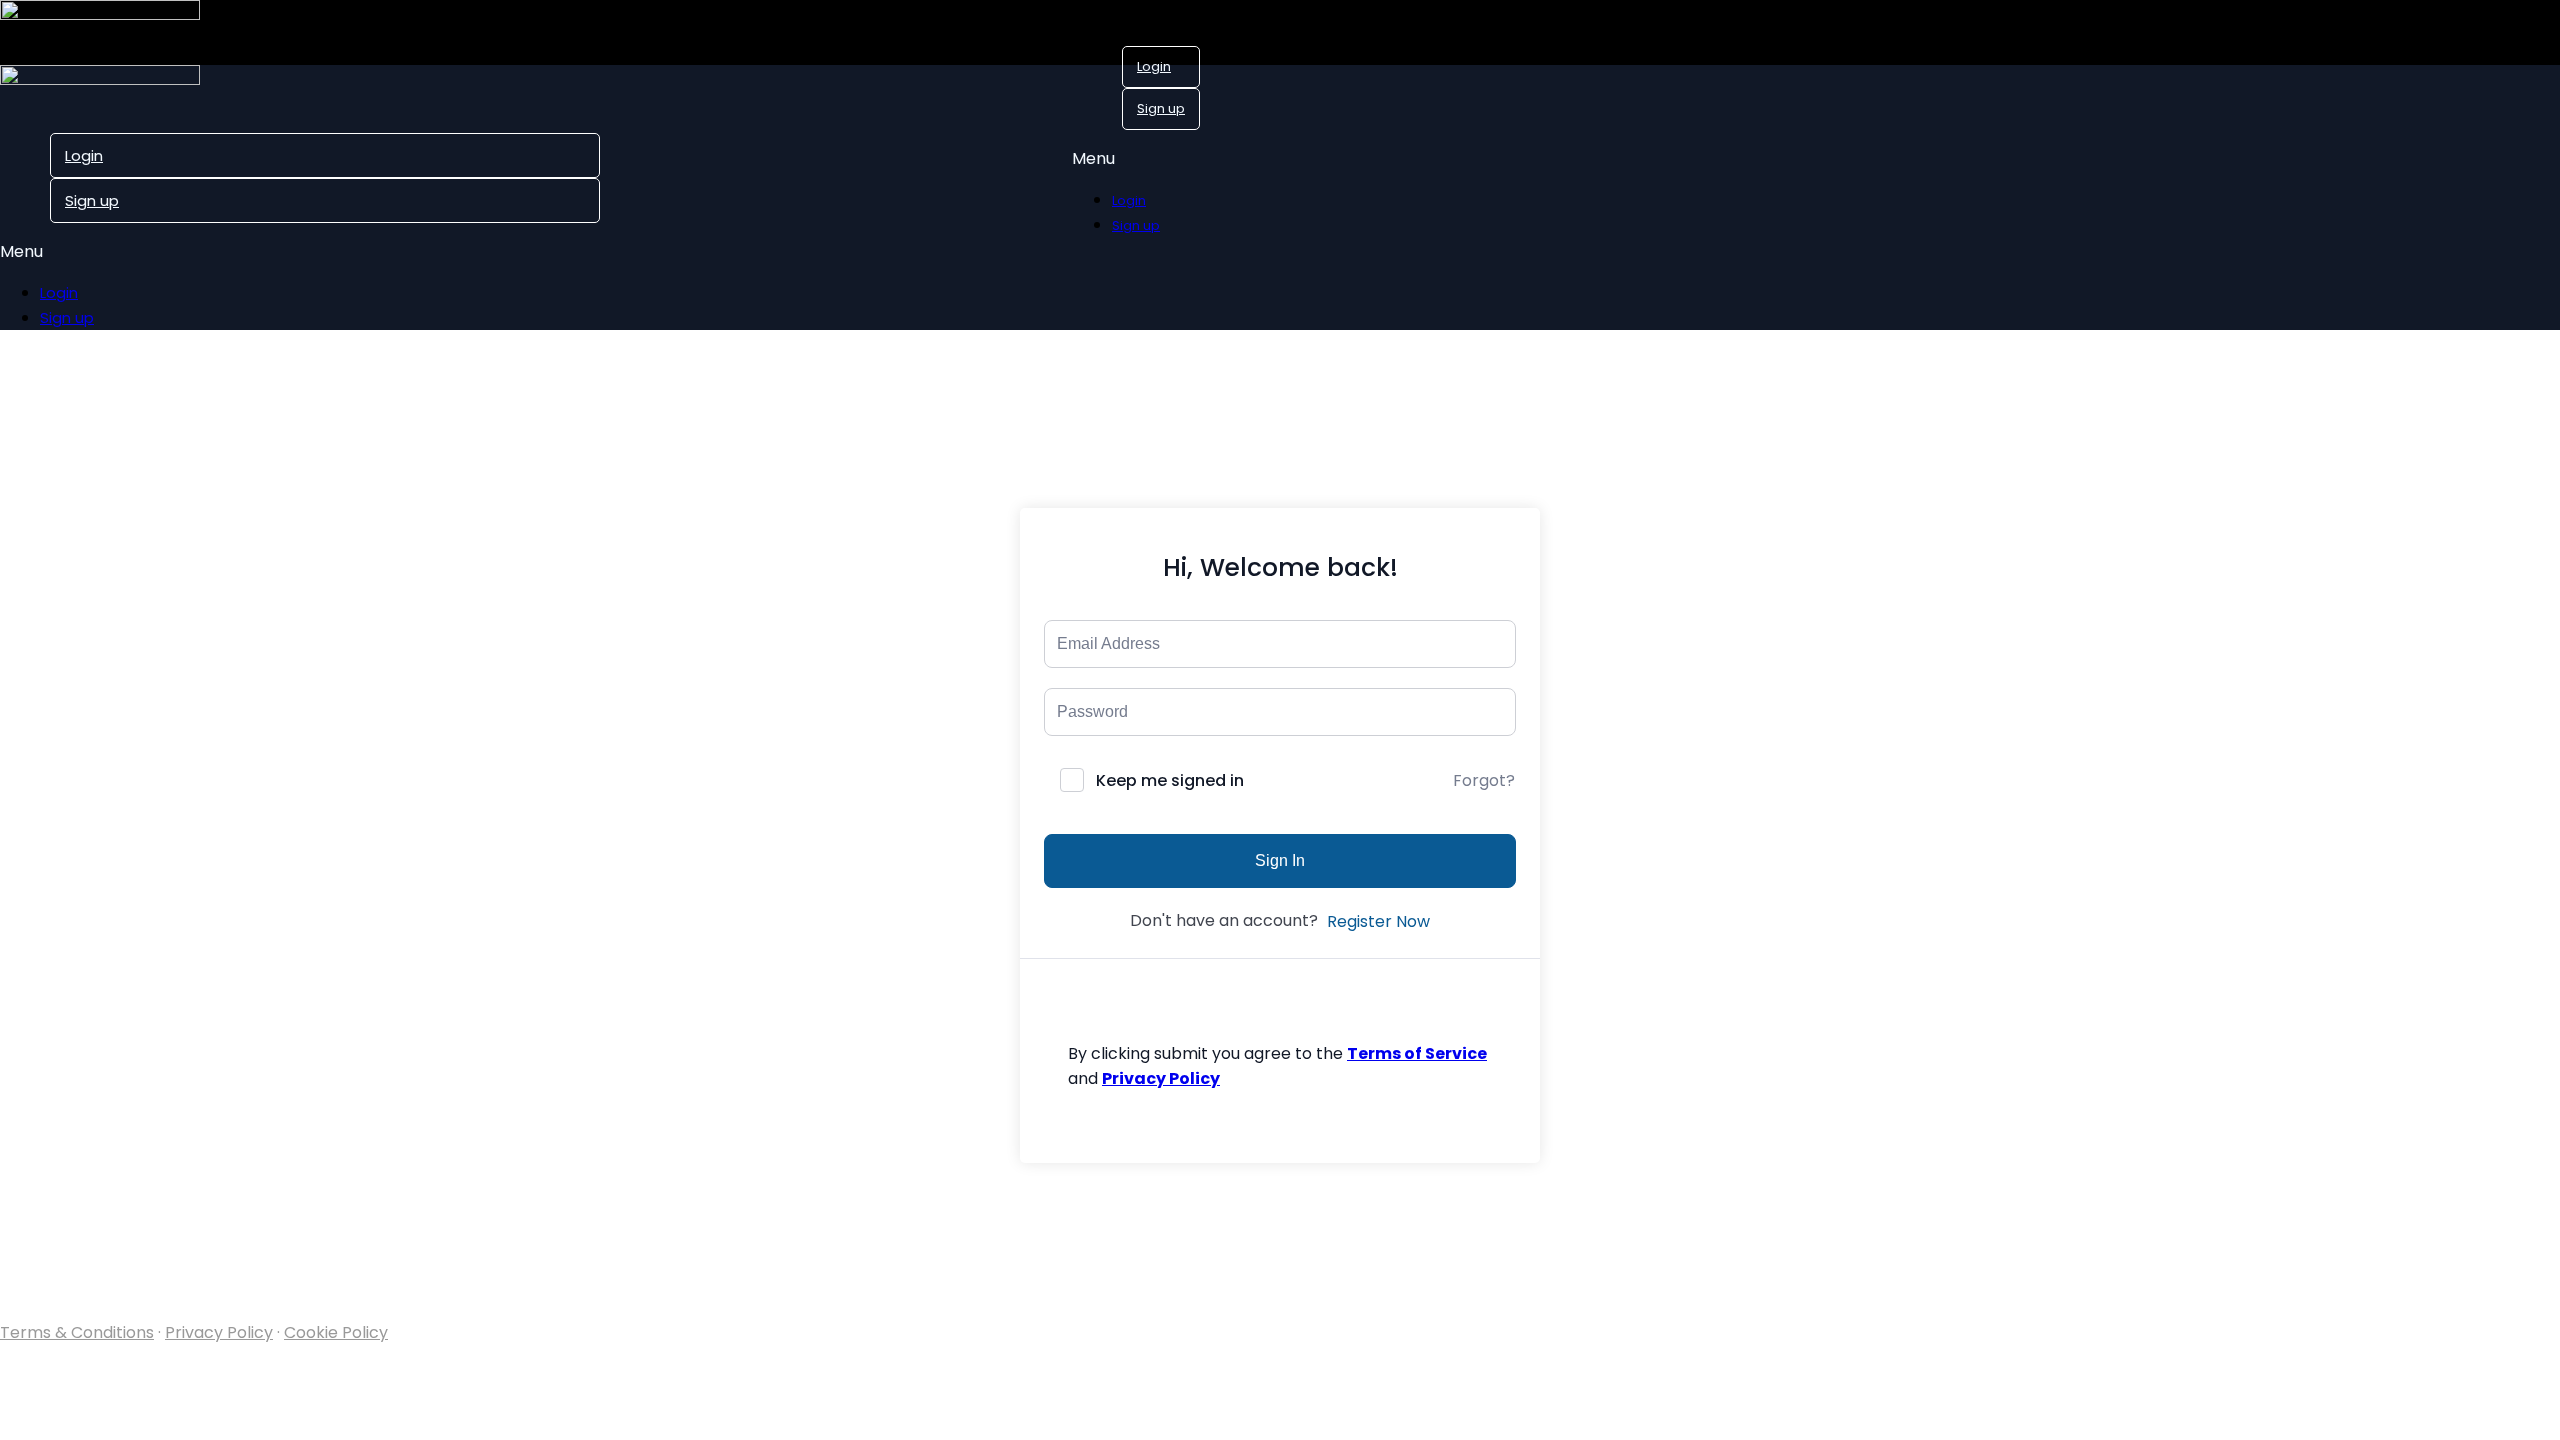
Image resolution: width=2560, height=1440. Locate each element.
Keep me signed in (1170, 780)
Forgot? (1484, 780)
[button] (1136, 158)
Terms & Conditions (77, 1332)
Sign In (1280, 860)
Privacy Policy (219, 1332)
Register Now (1378, 921)
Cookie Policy (336, 1332)
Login (1154, 66)
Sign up (1161, 108)
